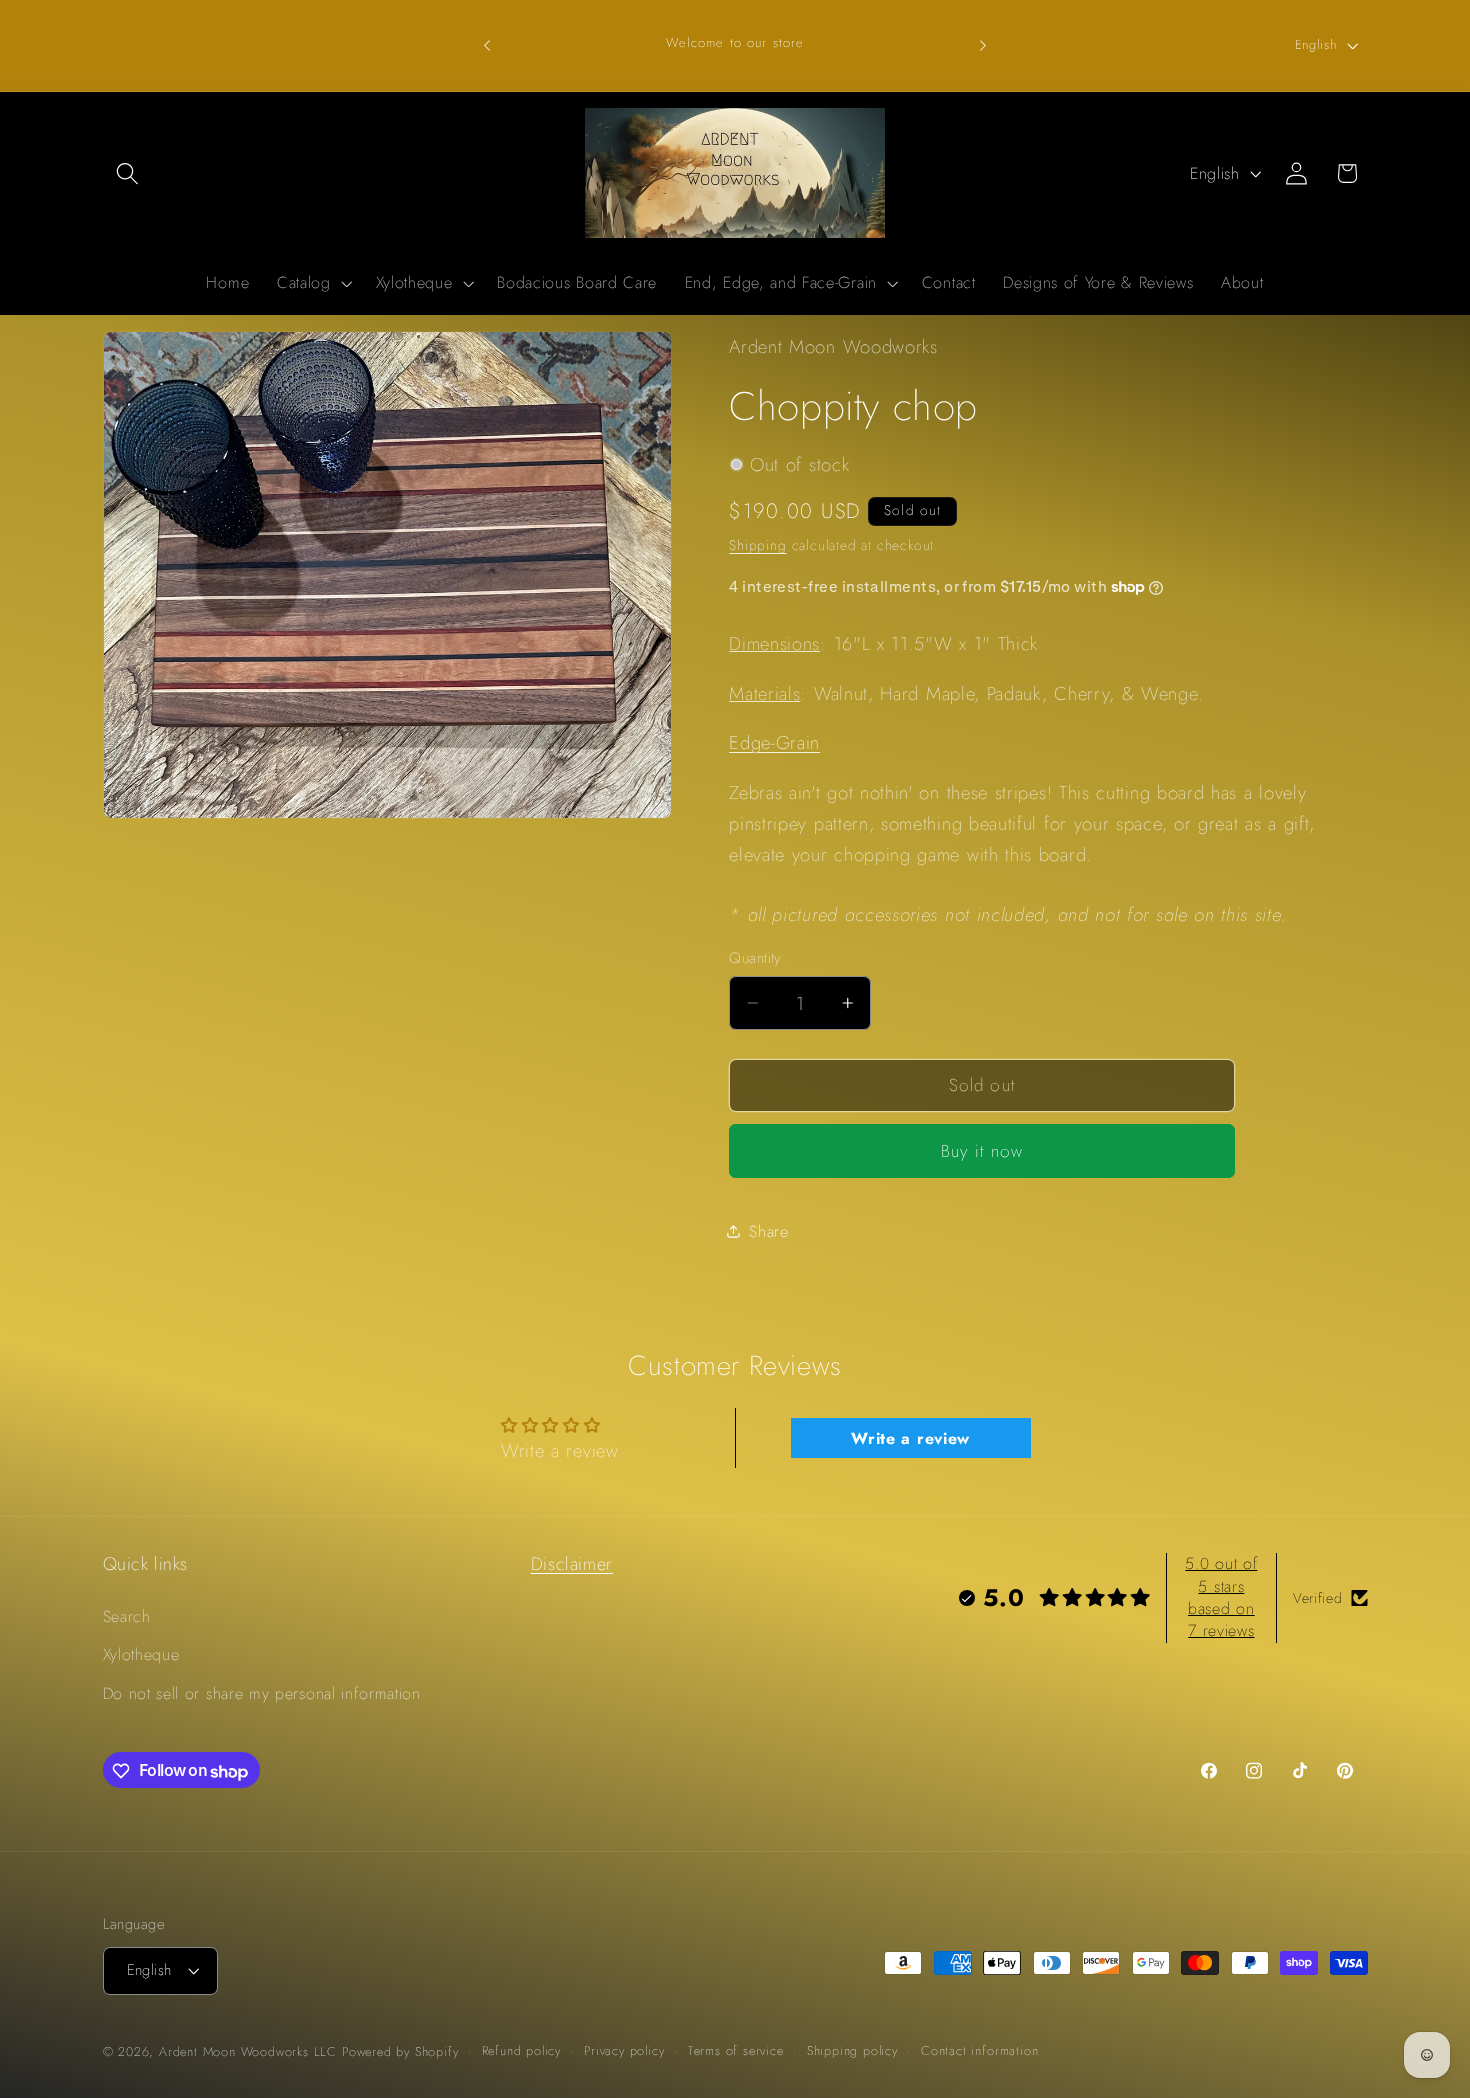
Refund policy (521, 2050)
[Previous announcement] (487, 45)
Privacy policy (624, 2050)
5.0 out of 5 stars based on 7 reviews (1221, 1597)
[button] (128, 173)
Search (127, 1616)
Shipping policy (852, 2050)
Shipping (757, 545)
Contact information (979, 2050)
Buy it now (982, 1151)
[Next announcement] (983, 45)
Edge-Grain (774, 742)
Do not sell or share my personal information (262, 1693)
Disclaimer (572, 1564)
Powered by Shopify (400, 2051)
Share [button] (768, 1231)
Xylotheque (141, 1655)
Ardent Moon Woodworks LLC (248, 2051)
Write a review (910, 1437)
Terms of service (736, 2050)
